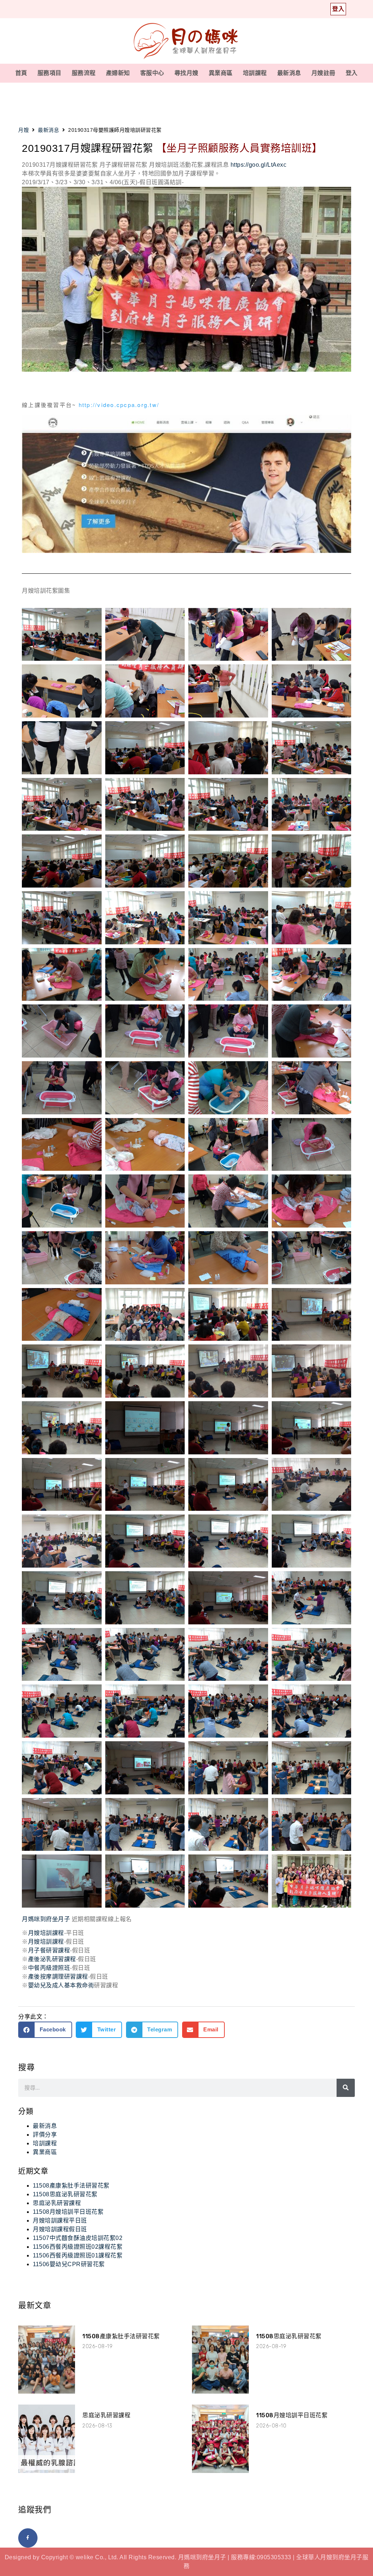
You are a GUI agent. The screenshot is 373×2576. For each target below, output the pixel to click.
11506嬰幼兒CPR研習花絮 (69, 2264)
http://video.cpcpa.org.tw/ (119, 405)
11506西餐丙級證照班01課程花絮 (78, 2255)
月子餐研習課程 (49, 1950)
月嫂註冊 (323, 73)
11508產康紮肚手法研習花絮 (71, 2186)
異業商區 (221, 73)
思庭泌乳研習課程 (57, 2203)
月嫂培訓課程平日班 (60, 2221)
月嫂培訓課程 (46, 1933)
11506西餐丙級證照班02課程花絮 (78, 2247)
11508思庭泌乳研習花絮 (65, 2194)
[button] (45, 2030)
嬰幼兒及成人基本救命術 (61, 1985)
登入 (352, 73)
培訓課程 (255, 73)
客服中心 (152, 73)
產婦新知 (118, 73)
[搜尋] (346, 2088)
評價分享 (45, 2135)
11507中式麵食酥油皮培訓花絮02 (78, 2238)
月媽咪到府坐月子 (46, 1919)
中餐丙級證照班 (49, 1968)
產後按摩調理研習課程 (58, 1977)
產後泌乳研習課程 (52, 1959)
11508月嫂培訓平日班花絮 (68, 2212)
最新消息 (289, 73)
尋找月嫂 (186, 73)
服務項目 (50, 73)
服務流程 (84, 73)
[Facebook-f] (28, 2538)
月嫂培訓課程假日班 (60, 2229)
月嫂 (23, 130)
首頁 (21, 73)
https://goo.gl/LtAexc (259, 165)
